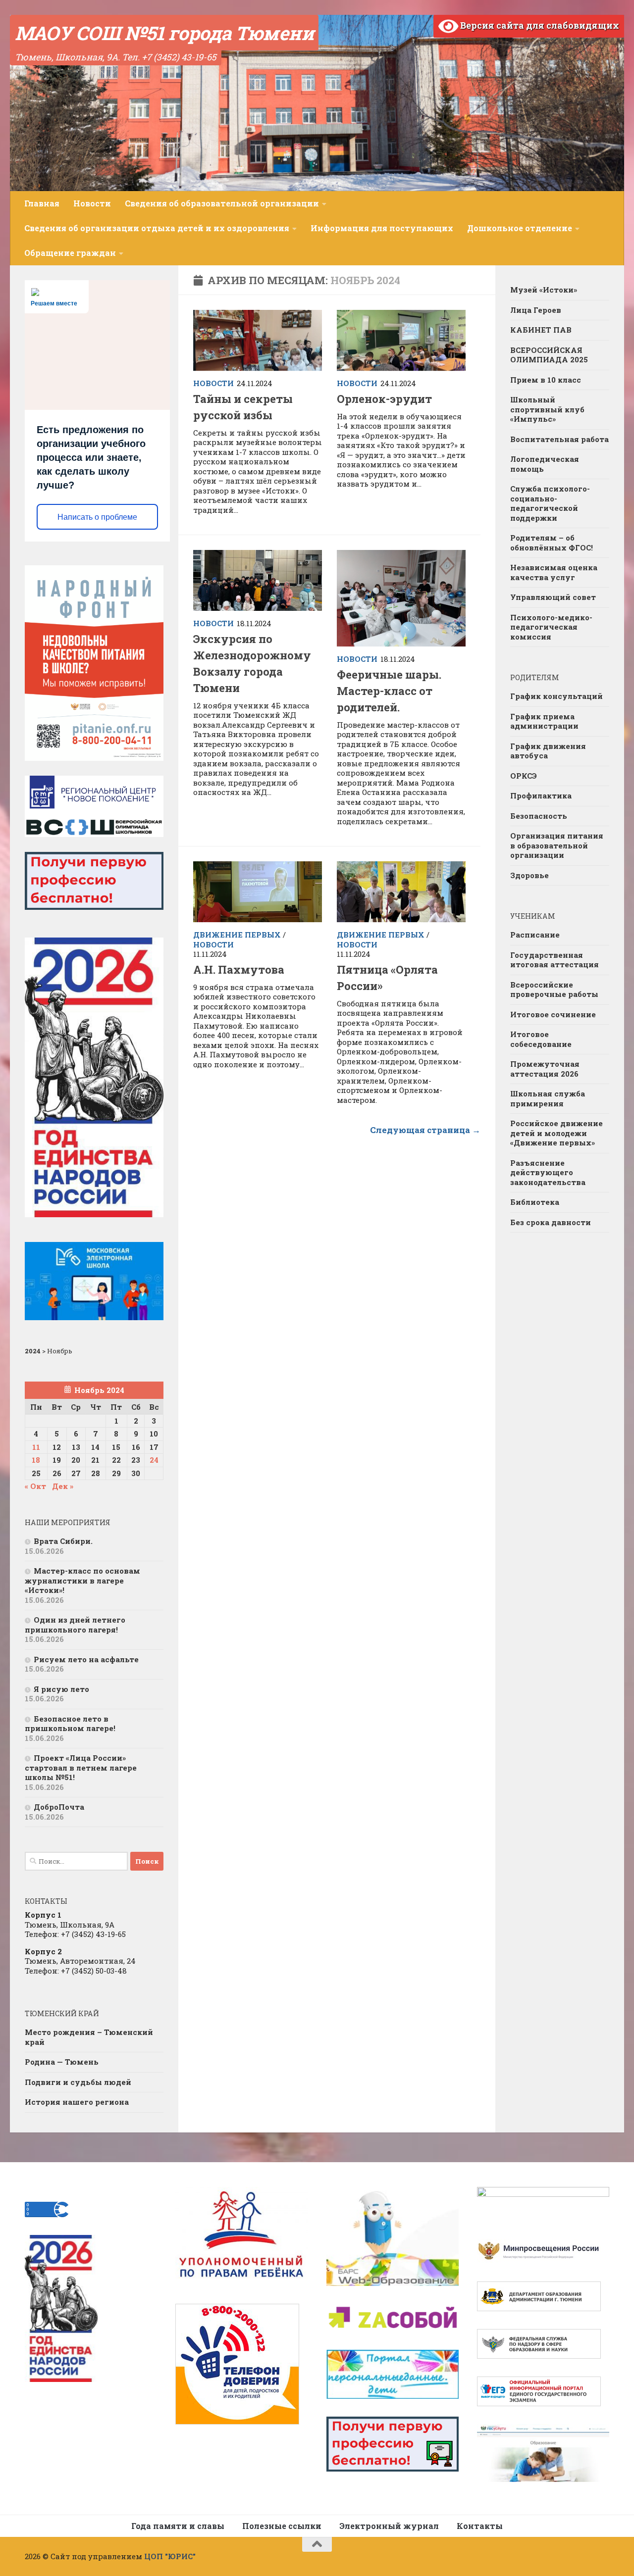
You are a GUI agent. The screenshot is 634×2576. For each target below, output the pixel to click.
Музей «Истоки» (544, 290)
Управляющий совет (553, 597)
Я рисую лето (61, 1689)
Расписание (535, 935)
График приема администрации (544, 721)
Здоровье (529, 875)
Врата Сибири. (63, 1541)
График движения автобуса (548, 751)
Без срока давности (551, 1222)
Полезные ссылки (282, 2526)
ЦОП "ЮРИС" (170, 2556)
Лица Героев (536, 310)
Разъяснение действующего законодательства (548, 1172)
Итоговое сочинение (553, 1014)
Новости (92, 203)
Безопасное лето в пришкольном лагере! (70, 1724)
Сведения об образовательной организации (222, 203)
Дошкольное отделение (520, 228)
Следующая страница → (425, 1130)
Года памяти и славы (178, 2526)
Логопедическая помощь (545, 464)
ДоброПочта (59, 1807)
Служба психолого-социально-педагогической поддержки (550, 503)
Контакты (480, 2526)
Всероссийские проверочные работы (554, 990)
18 (36, 1460)
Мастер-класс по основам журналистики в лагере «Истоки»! (82, 1580)
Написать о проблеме (97, 517)
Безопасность (539, 816)
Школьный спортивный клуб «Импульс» (547, 409)
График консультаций (556, 696)
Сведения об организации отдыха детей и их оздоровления (157, 228)
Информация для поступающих (382, 228)
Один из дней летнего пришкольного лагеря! (75, 1625)
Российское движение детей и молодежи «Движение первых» (556, 1133)
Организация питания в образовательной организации (557, 845)
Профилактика (541, 795)
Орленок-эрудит (384, 399)
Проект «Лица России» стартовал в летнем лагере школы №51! (81, 1767)
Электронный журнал (389, 2526)
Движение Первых (237, 935)
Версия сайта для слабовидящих (539, 25)
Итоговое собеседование (541, 1039)
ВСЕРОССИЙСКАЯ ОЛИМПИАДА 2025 (549, 355)
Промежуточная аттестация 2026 (545, 1069)
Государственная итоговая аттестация (555, 960)
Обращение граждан (70, 253)
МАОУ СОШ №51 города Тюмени (164, 33)
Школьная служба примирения (548, 1098)
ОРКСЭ (524, 776)
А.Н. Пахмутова (239, 969)
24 (154, 1460)
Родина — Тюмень (62, 2062)
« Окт (35, 1486)
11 (36, 1447)
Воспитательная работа (559, 439)
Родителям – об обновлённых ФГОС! (552, 543)
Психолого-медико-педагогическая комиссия (551, 627)
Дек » (63, 1486)
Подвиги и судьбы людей (78, 2082)
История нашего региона (77, 2102)
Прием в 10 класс (546, 380)
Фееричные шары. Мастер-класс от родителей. (389, 691)
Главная (42, 203)
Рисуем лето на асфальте (86, 1659)
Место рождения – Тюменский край (89, 2037)
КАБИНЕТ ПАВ (541, 330)
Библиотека (535, 1202)
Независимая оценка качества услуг (554, 572)
